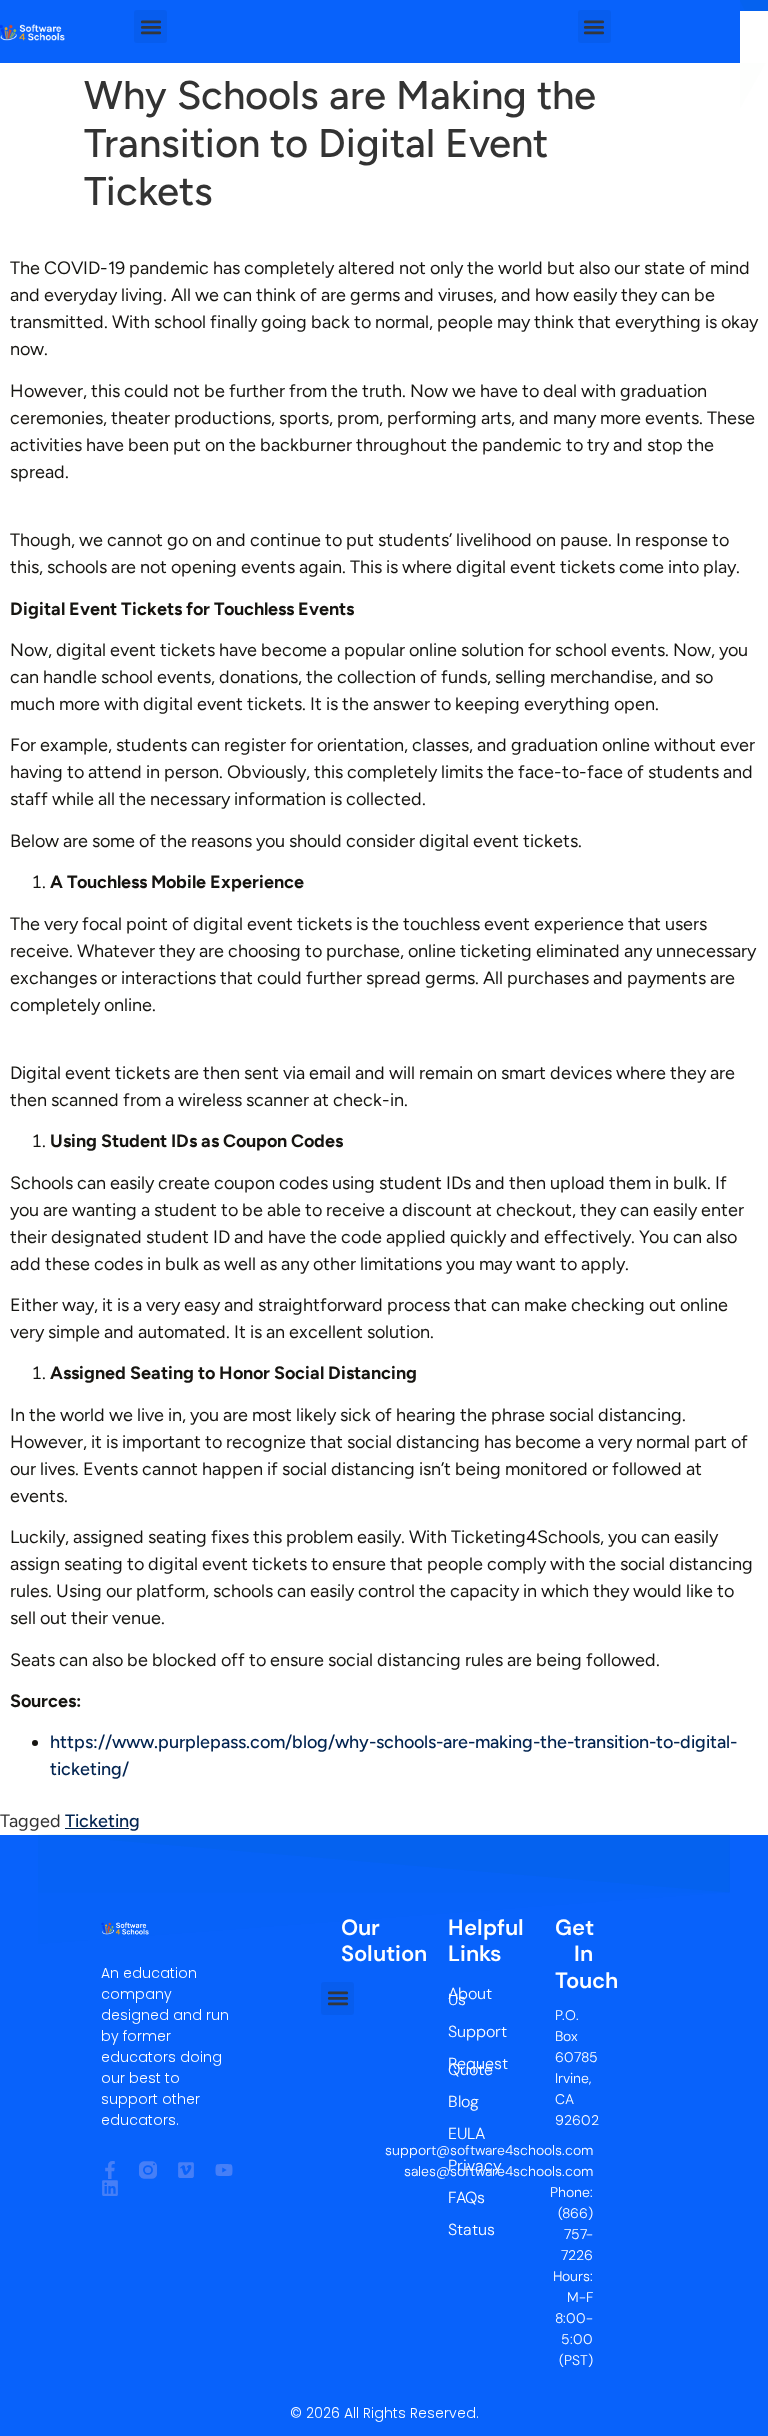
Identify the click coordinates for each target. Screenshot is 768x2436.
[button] (150, 26)
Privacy (461, 2165)
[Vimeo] (186, 2170)
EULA (461, 2133)
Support (461, 2031)
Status (461, 2229)
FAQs (461, 2197)
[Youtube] (224, 2170)
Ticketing (102, 1821)
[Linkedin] (110, 2188)
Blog (461, 2101)
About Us (461, 1996)
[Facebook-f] (110, 2170)
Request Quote (461, 2066)
